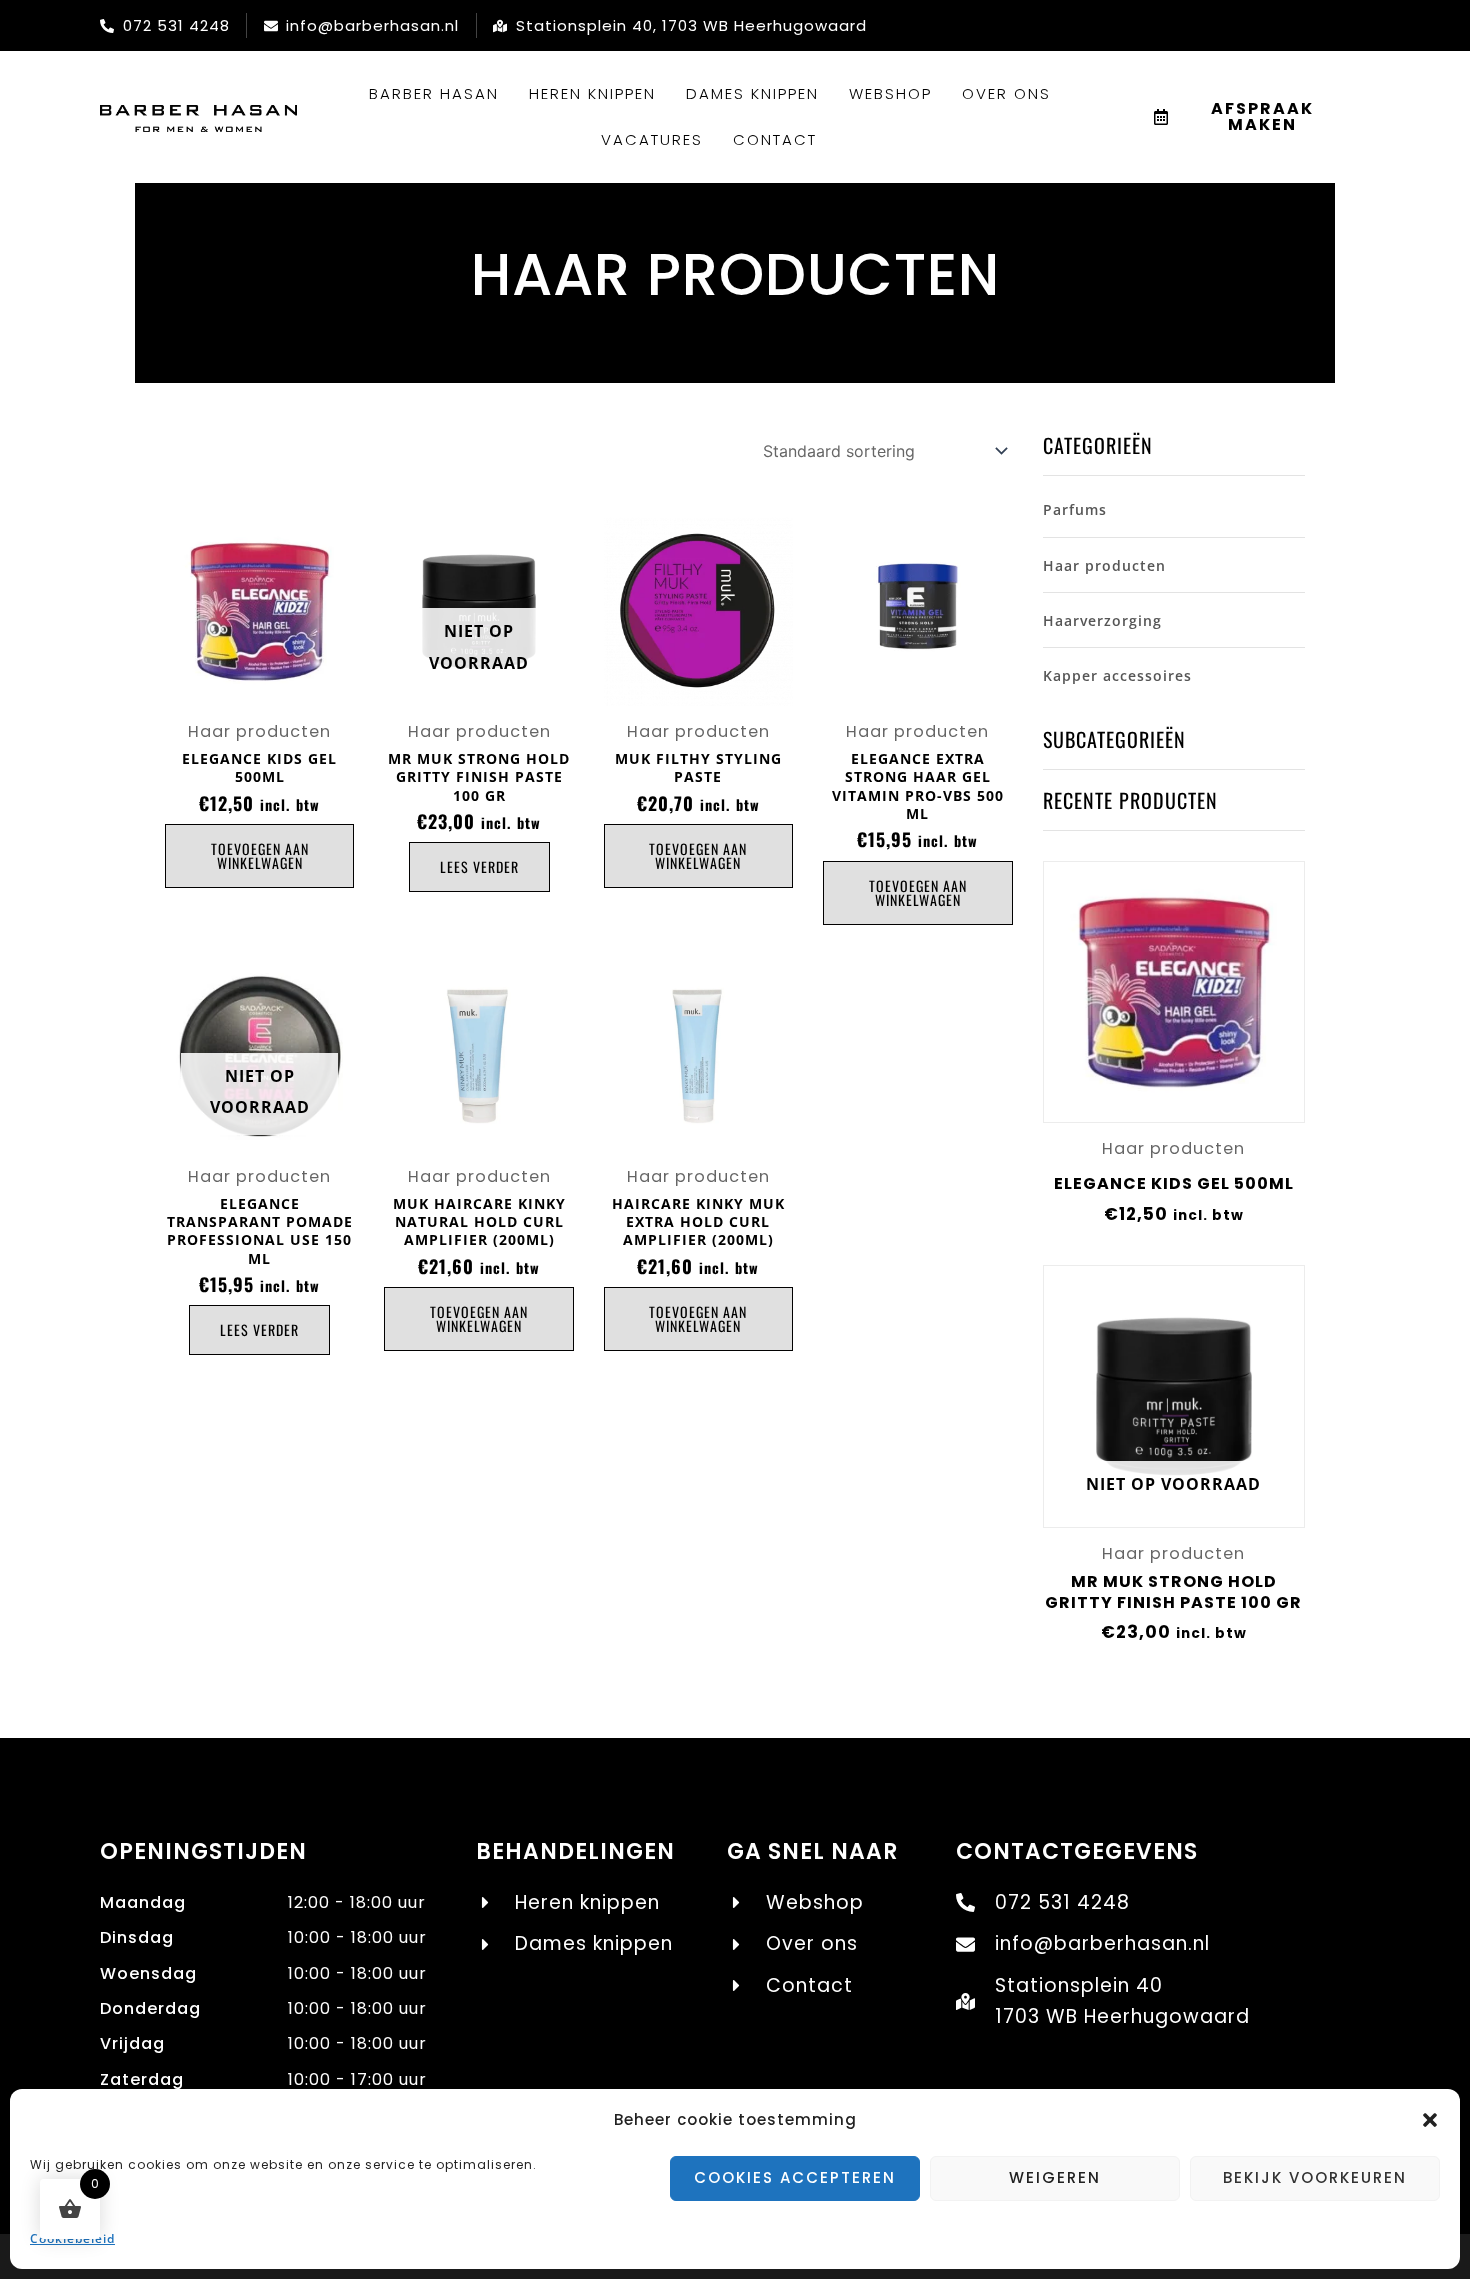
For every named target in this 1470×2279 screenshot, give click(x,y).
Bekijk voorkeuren (1315, 2177)
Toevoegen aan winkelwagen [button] (260, 855)
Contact (775, 139)
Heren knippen (592, 93)
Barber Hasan (434, 93)
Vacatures (652, 139)
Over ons (1006, 93)
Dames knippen (752, 93)
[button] (1430, 2120)
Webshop (890, 93)
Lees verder (479, 866)
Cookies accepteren (795, 2177)
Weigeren (1055, 2177)
